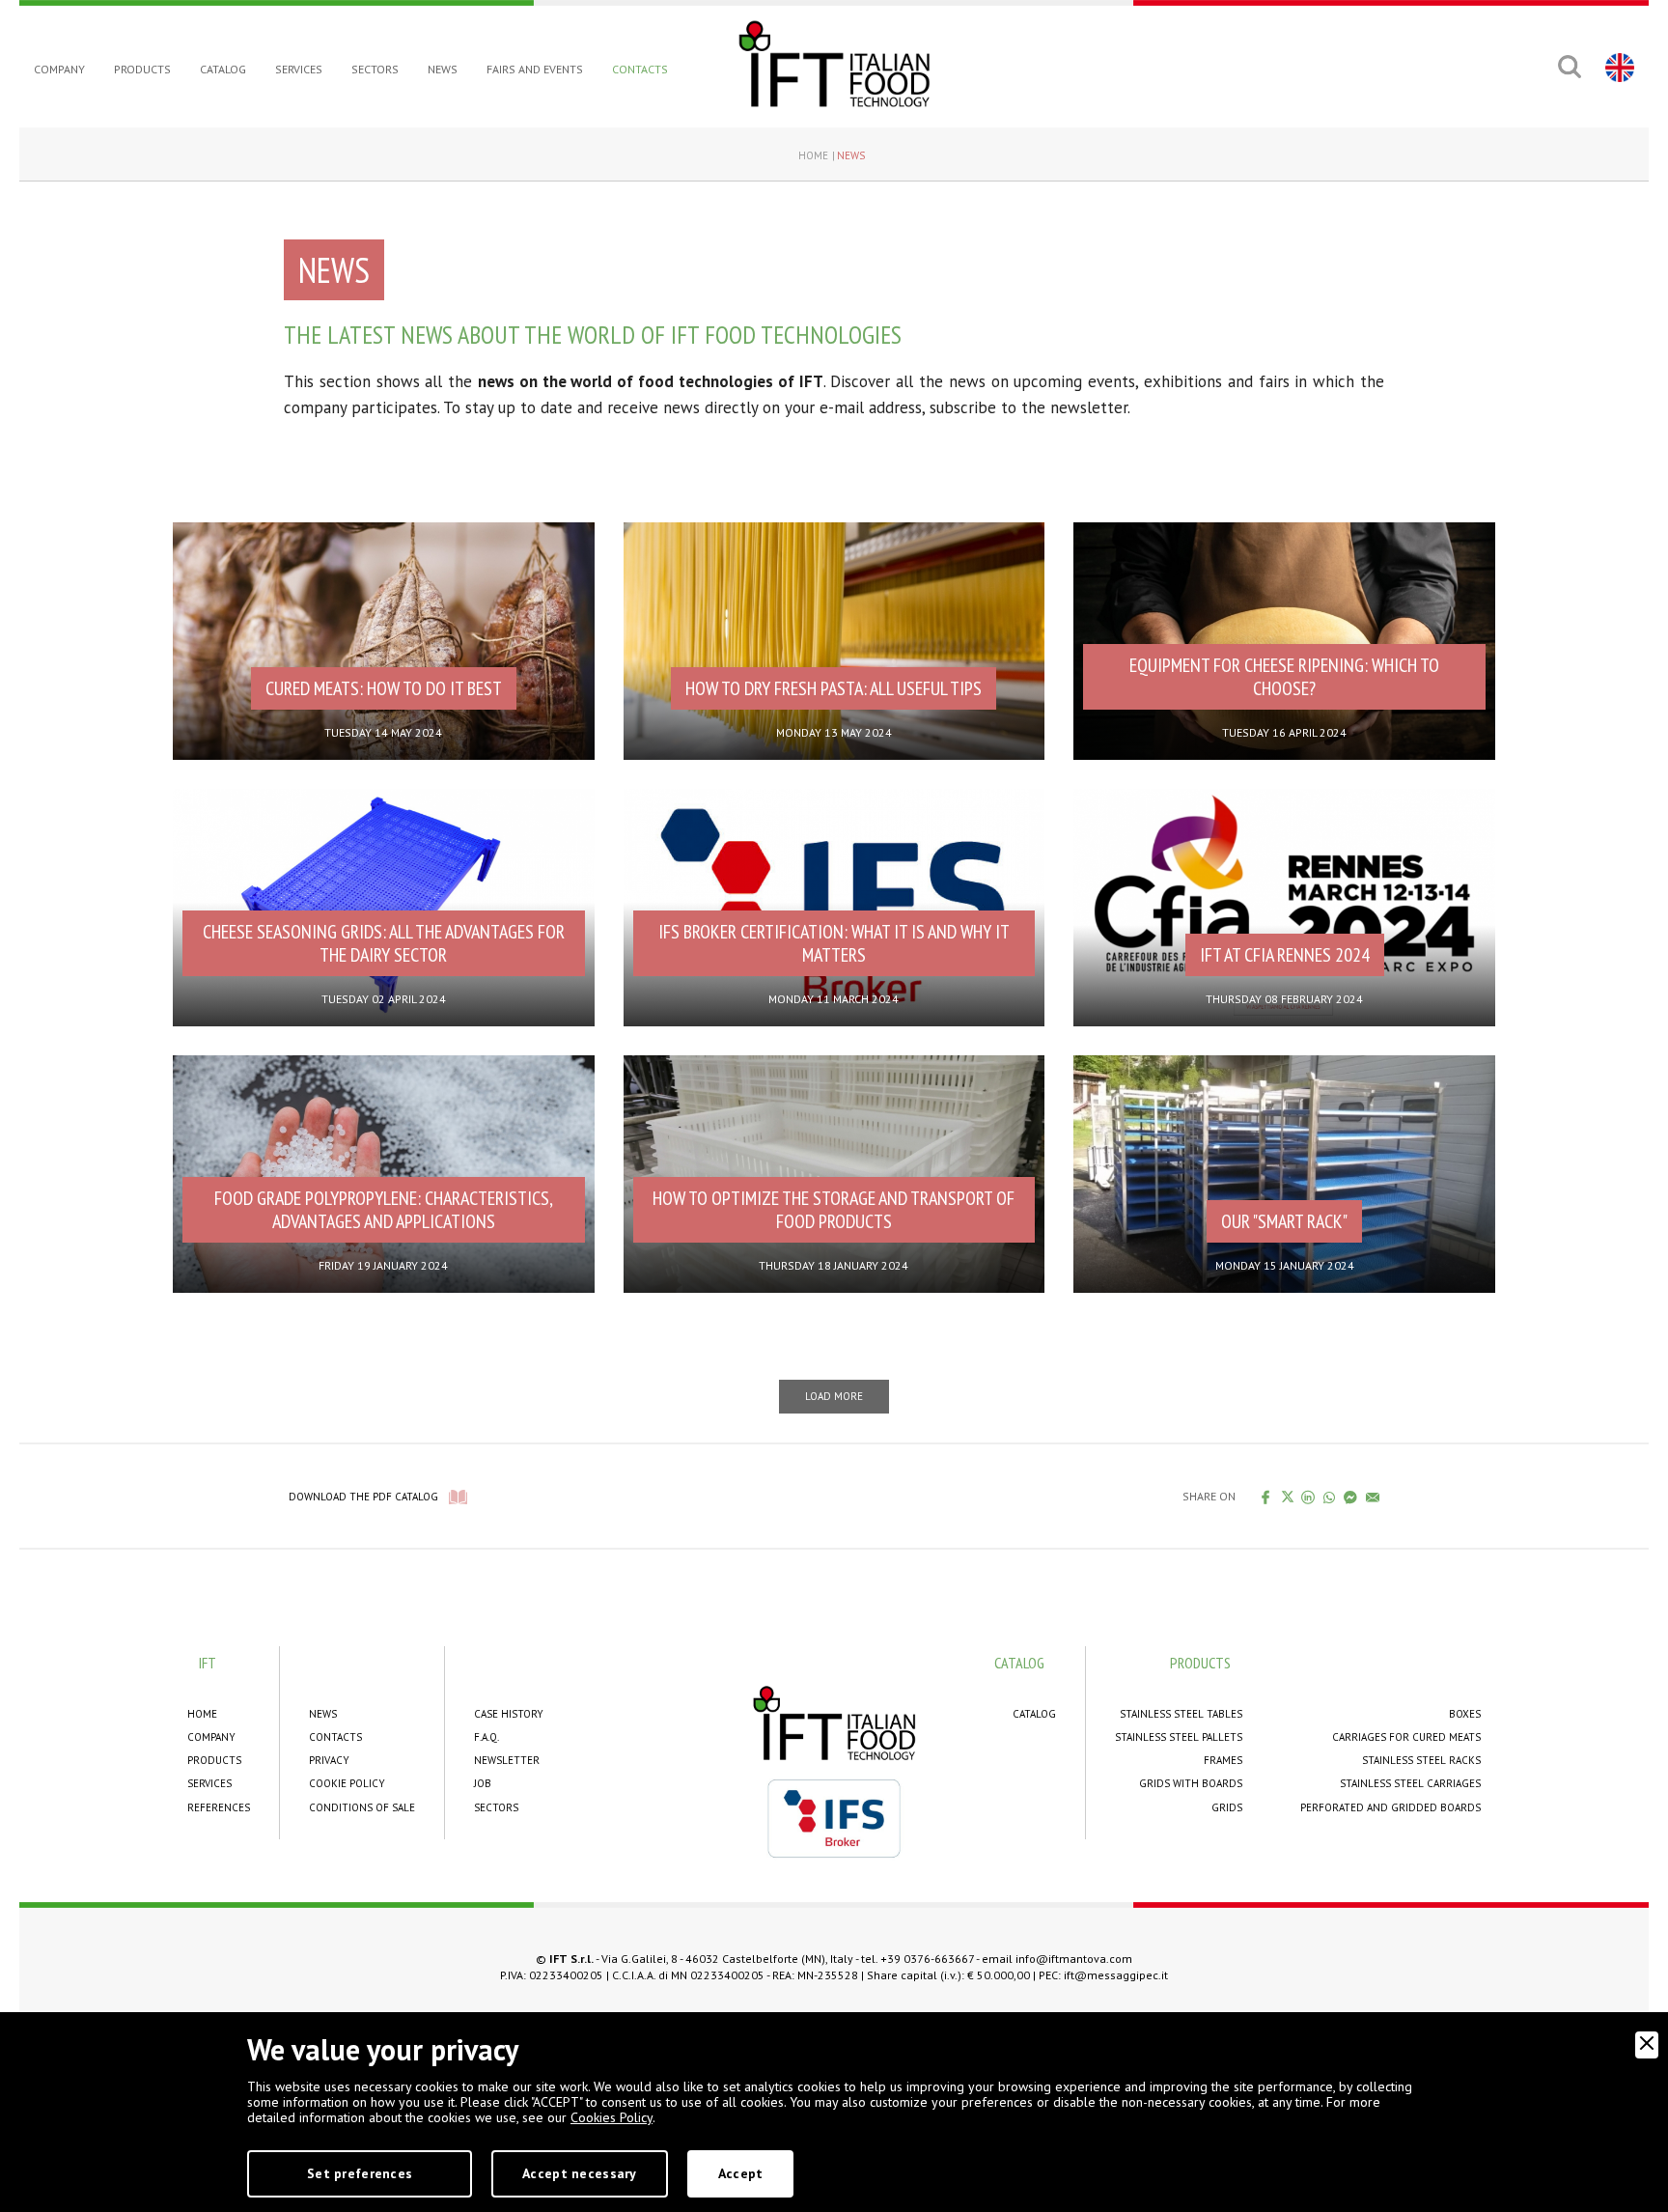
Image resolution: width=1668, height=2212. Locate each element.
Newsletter (507, 1760)
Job (483, 1783)
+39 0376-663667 (927, 1959)
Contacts (640, 69)
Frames (1223, 1760)
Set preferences (360, 2173)
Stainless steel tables (1181, 1714)
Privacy (329, 1760)
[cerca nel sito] (1569, 67)
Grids (1227, 1807)
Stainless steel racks (1421, 1760)
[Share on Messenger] (1351, 1497)
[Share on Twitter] (1287, 1497)
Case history (509, 1714)
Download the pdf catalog (363, 1497)
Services (299, 69)
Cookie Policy (347, 1783)
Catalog (223, 69)
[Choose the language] (1617, 67)
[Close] (1647, 2045)
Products (142, 69)
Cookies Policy (612, 2117)
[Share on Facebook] (1266, 1497)
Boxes (1465, 1714)
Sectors (375, 69)
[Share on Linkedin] (1308, 1497)
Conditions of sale (362, 1807)
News (443, 69)
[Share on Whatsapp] (1330, 1497)
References (219, 1807)
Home (813, 155)
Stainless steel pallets (1179, 1737)
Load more (834, 1396)
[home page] (834, 64)
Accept (741, 2173)
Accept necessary (579, 2173)
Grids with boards (1191, 1783)
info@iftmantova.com (1074, 1959)
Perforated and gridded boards (1390, 1807)
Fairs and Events (535, 69)
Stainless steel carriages (1410, 1783)
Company (59, 69)
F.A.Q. (486, 1737)
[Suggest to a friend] (1373, 1497)
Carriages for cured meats (1406, 1737)
